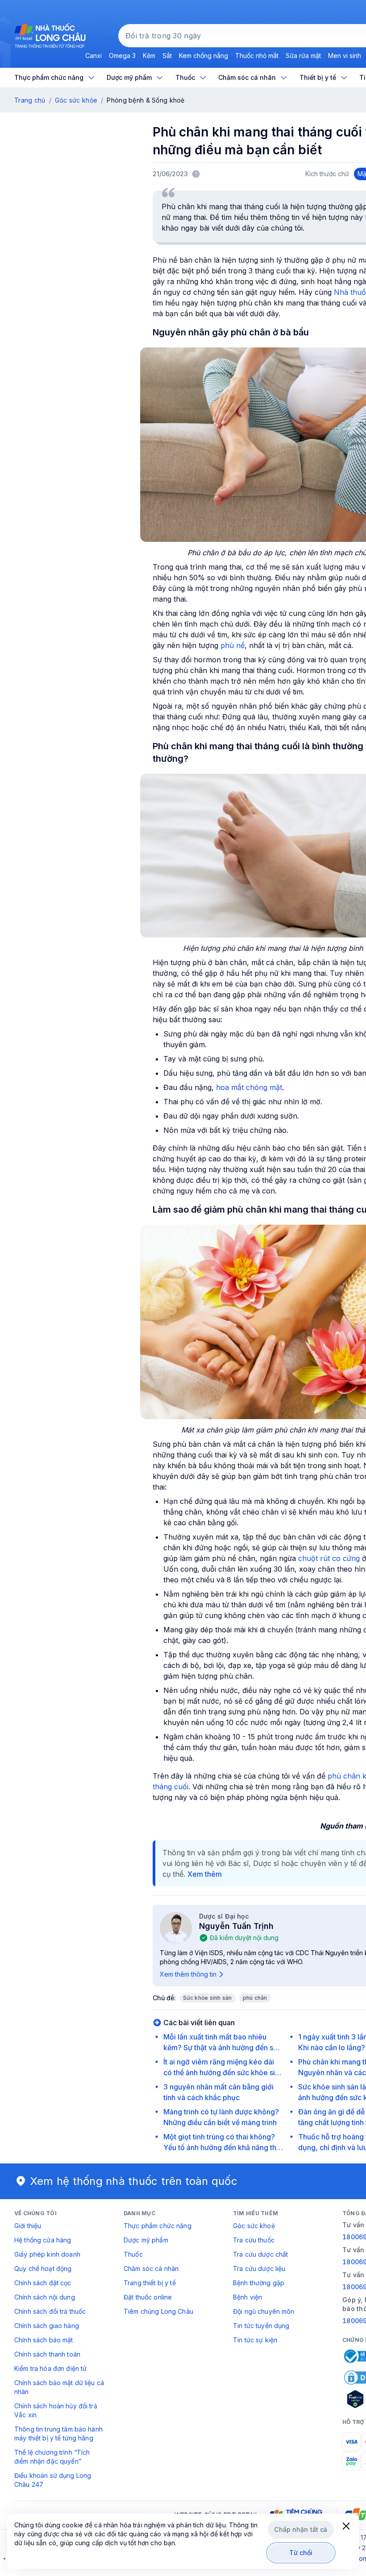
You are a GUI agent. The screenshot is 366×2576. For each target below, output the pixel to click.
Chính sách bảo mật (44, 2340)
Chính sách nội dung (45, 2297)
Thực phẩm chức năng (158, 2226)
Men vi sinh (345, 56)
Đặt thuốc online (148, 2297)
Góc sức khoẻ (254, 2226)
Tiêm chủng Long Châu (158, 2311)
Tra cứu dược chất (260, 2254)
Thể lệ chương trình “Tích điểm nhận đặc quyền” (52, 2457)
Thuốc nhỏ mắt (257, 56)
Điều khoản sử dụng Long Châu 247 (53, 2480)
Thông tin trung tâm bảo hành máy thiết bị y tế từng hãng (58, 2434)
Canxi (94, 56)
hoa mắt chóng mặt (249, 1087)
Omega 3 (122, 56)
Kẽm (149, 56)
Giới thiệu (28, 2226)
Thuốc (133, 2254)
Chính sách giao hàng (47, 2326)
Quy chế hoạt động (43, 2268)
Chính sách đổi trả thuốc (50, 2311)
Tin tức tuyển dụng (261, 2326)
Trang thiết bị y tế (150, 2283)
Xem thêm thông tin (188, 1974)
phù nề (233, 645)
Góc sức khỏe (76, 100)
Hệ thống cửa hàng (43, 2240)
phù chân (255, 1998)
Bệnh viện (247, 2297)
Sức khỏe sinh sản (208, 1998)
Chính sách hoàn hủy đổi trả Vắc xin (56, 2410)
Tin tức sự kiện (255, 2340)
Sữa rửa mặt (303, 56)
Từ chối (301, 2553)
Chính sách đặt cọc (43, 2283)
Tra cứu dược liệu (259, 2268)
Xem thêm (205, 1874)
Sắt (167, 56)
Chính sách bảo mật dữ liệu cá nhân (59, 2387)
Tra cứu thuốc (254, 2240)
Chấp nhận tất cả (301, 2529)
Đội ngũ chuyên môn (264, 2311)
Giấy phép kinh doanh (47, 2254)
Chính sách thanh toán (47, 2354)
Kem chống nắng (204, 56)
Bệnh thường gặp (259, 2283)
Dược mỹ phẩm (146, 2240)
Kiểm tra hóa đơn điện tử (50, 2368)
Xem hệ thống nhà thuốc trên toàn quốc (134, 2181)
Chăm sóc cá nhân (151, 2268)
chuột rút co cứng (329, 1558)
